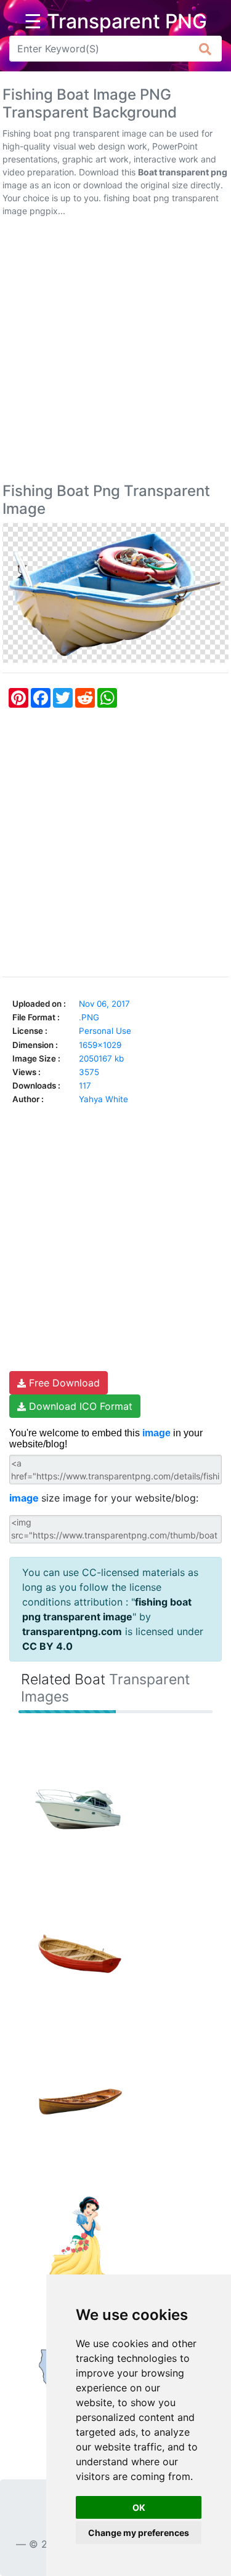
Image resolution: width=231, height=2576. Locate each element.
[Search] (205, 49)
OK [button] (139, 2507)
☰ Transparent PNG (115, 22)
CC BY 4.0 (47, 1646)
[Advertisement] (115, 352)
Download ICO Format (79, 1406)
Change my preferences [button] (139, 2533)
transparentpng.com (72, 1631)
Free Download (63, 1383)
